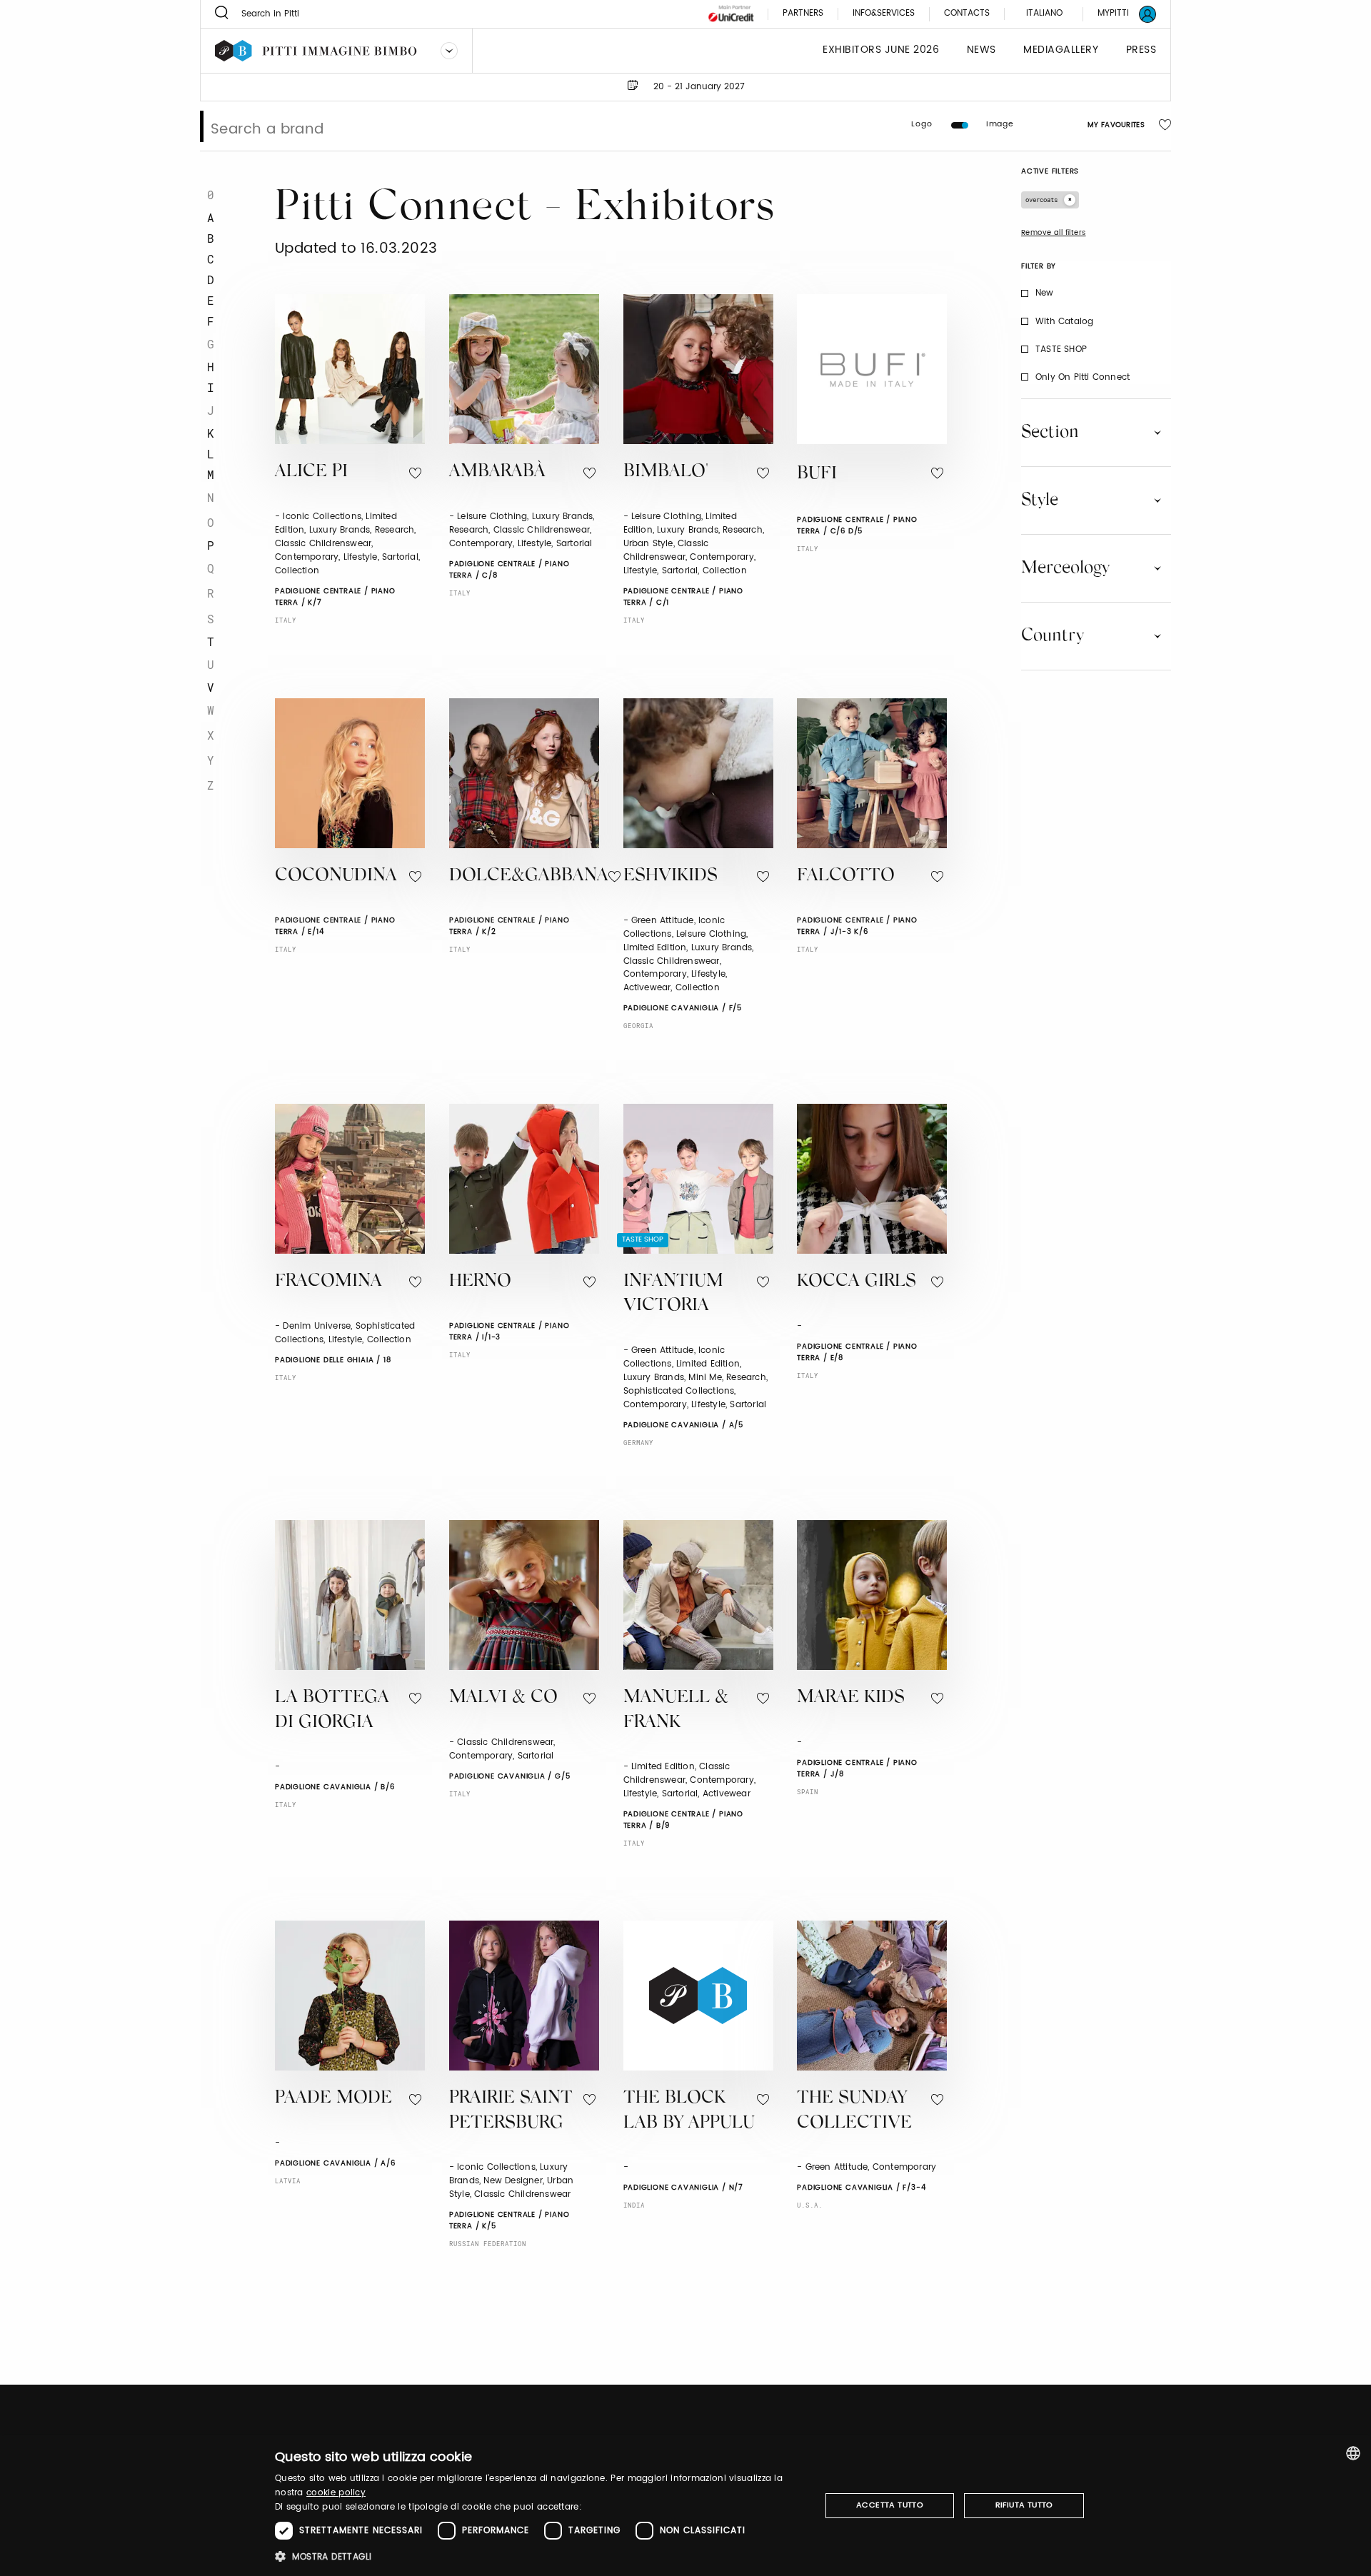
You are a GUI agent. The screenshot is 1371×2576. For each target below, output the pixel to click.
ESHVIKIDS (671, 876)
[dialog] (685, 2506)
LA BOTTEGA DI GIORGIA (332, 1711)
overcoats (1041, 200)
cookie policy (336, 2493)
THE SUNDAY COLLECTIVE (854, 2111)
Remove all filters (1054, 233)
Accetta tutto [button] (890, 2505)
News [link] (981, 50)
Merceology (1065, 568)
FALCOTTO (846, 876)
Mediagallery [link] (1061, 50)
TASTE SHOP (1061, 349)
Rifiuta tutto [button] (1024, 2505)
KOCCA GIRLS (857, 1282)
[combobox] (1353, 2453)
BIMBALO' (666, 472)
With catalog (1064, 322)
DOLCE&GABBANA (529, 876)
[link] (1118, 14)
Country (1053, 636)
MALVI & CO (503, 1698)
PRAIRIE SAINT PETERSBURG (511, 2111)
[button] (539, 2556)
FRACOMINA (328, 1282)
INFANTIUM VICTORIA (673, 1294)
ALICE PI (311, 472)
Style (1040, 500)
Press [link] (1141, 50)
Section (1050, 433)
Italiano (1044, 13)
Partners (803, 14)
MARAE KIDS (851, 1698)
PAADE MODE (333, 2099)
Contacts (967, 14)
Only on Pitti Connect (1083, 377)
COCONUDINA (336, 876)
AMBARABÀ (497, 472)
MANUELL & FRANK (676, 1711)
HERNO (480, 1282)
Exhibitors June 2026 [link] (881, 50)
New (1045, 293)
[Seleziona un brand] (449, 51)
